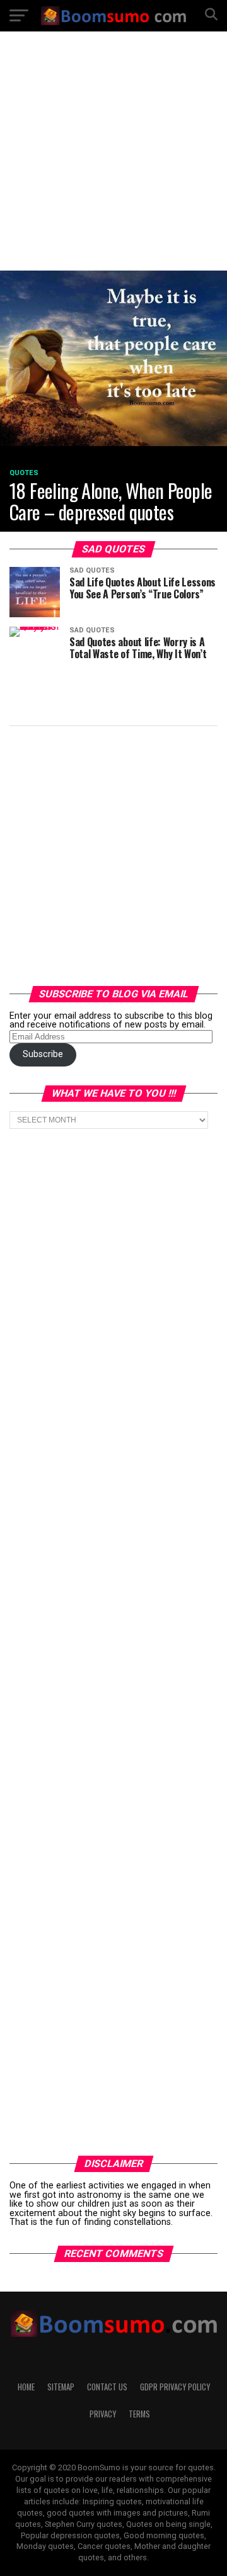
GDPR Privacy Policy (175, 2387)
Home (26, 2387)
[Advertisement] (113, 160)
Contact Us (107, 2387)
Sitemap (61, 2387)
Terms (139, 2414)
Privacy (103, 2414)
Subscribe (43, 1054)
